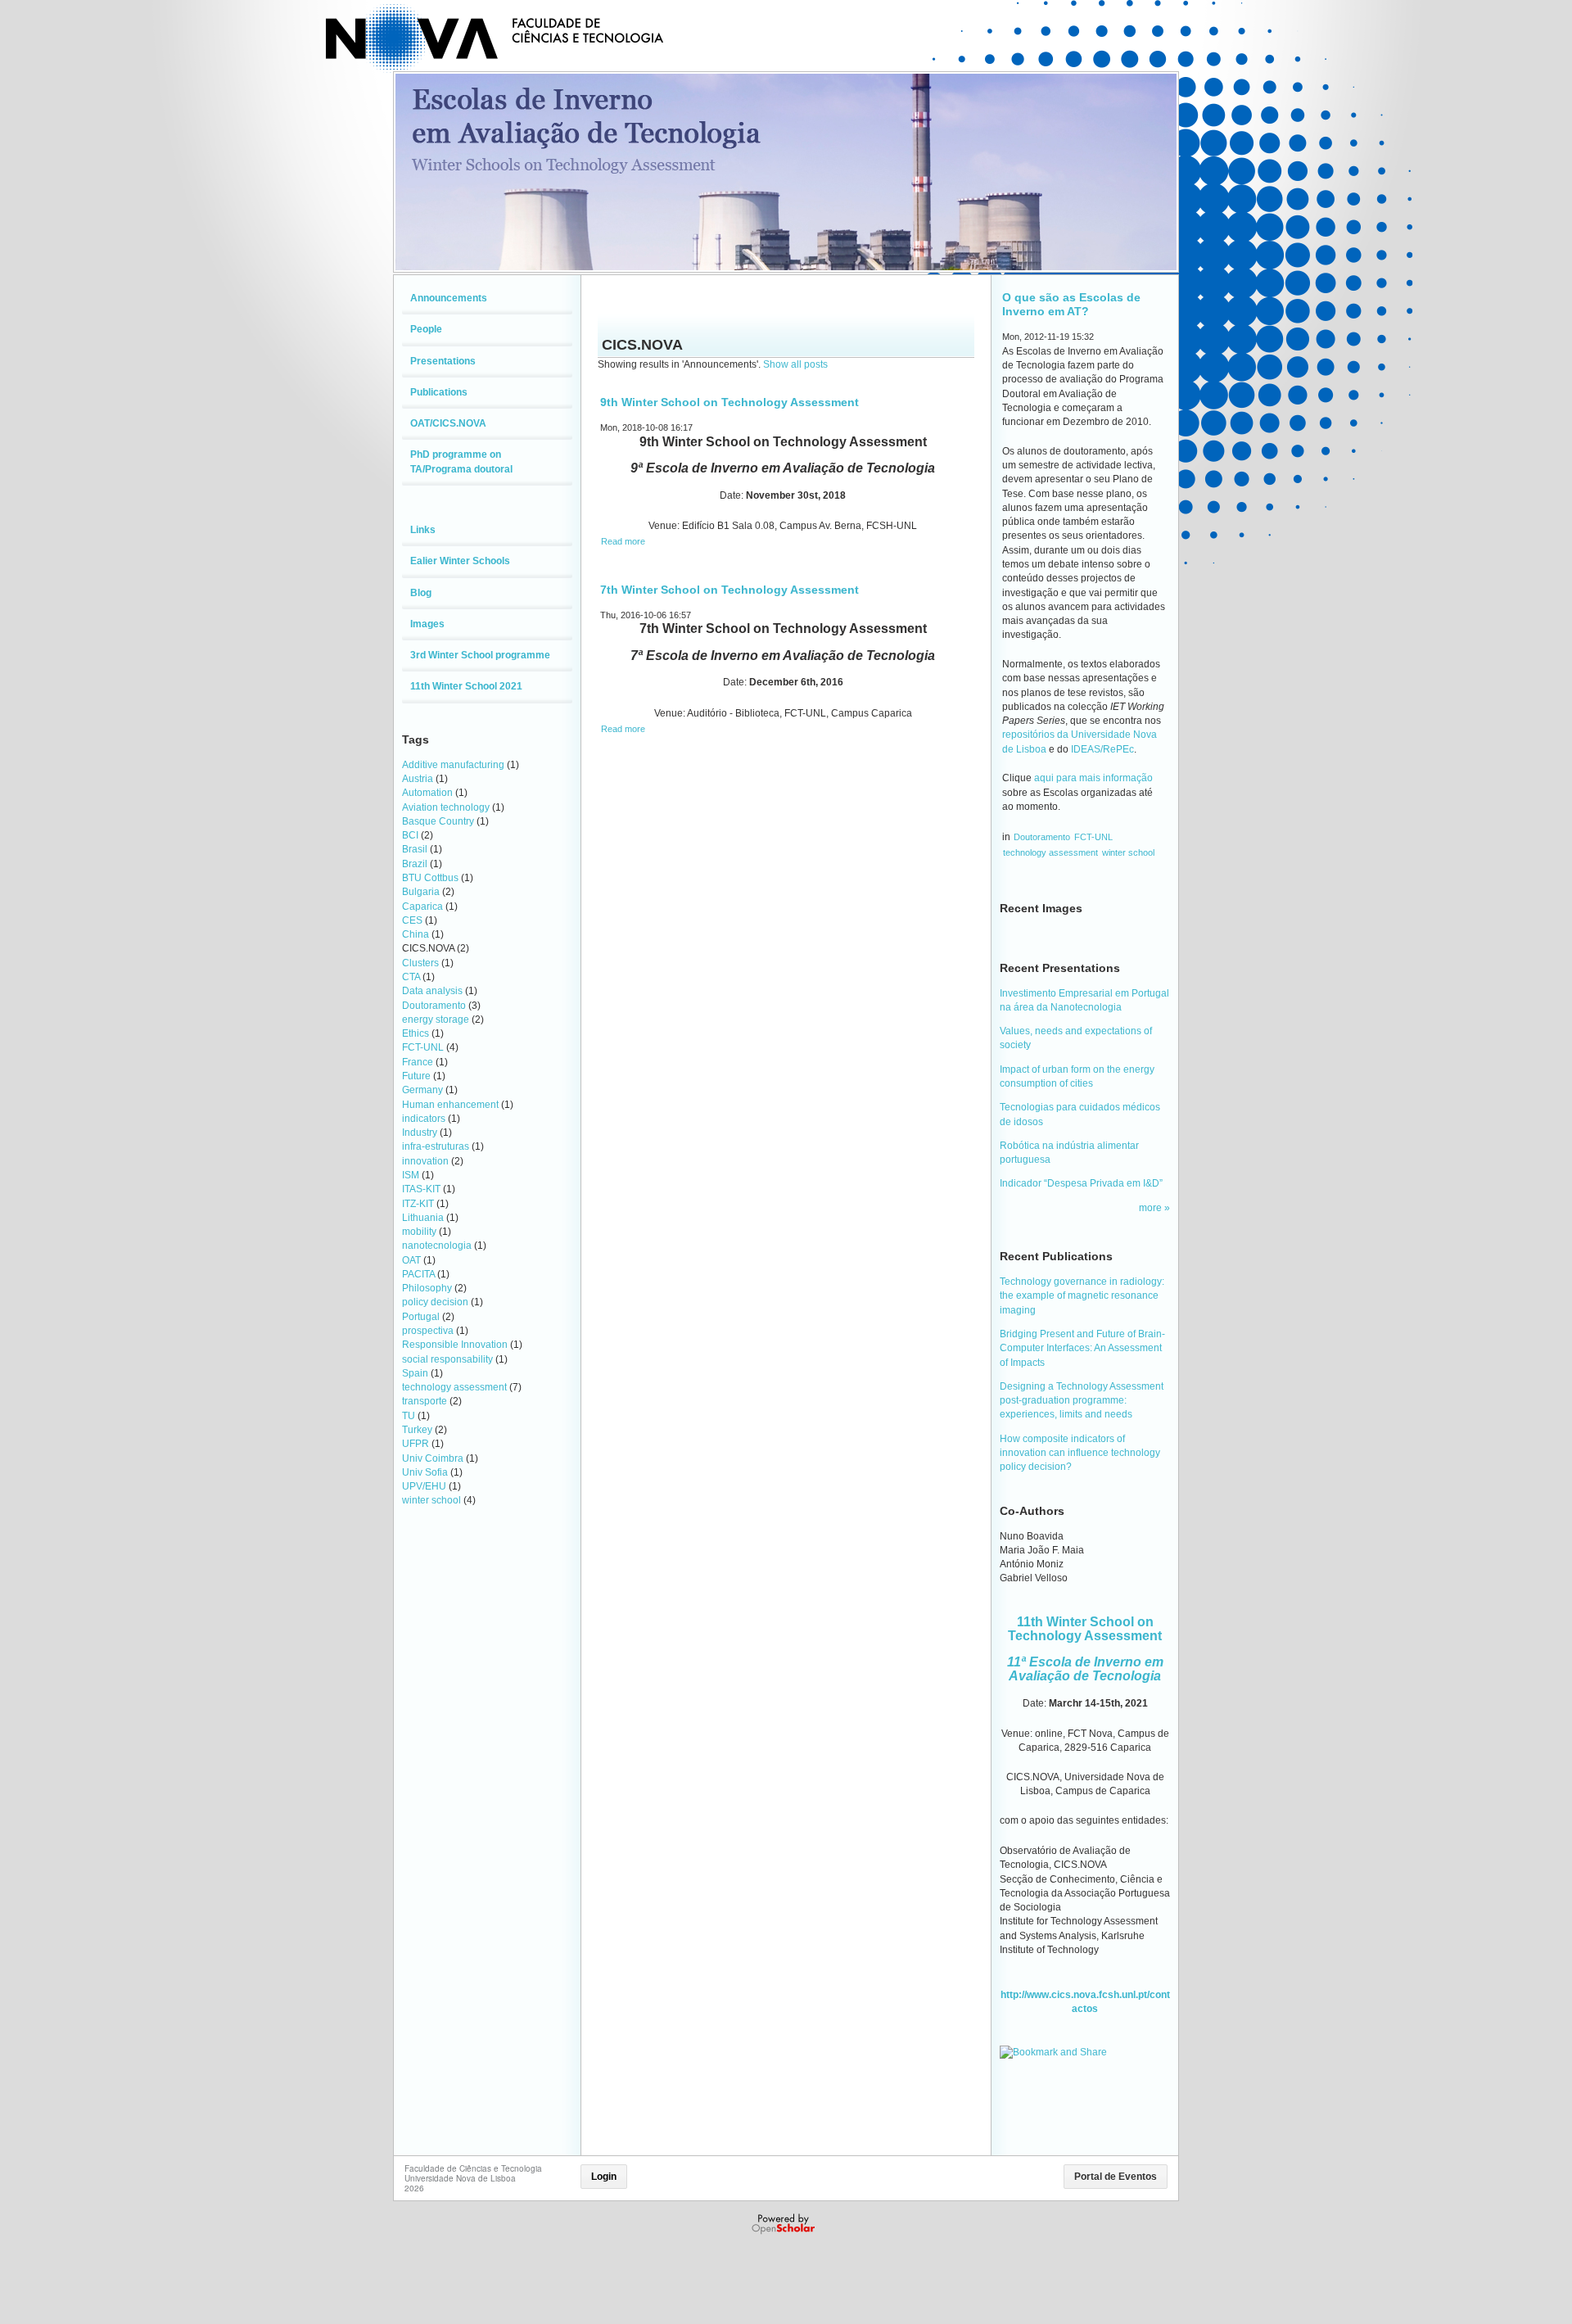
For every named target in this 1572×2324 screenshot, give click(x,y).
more (1152, 1208)
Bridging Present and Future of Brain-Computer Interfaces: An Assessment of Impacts (1082, 1348)
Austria (418, 779)
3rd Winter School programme (480, 655)
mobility (419, 1232)
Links (423, 530)
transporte (425, 1401)
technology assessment (454, 1387)
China (416, 934)
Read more (623, 541)
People (426, 329)
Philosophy (427, 1288)
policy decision (435, 1302)
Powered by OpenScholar (785, 2224)
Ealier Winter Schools (460, 561)
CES (412, 920)
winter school (431, 1500)
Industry (420, 1133)
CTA (411, 977)
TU (409, 1416)
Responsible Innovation (455, 1345)
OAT (411, 1260)
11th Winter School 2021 (466, 686)
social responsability (447, 1359)
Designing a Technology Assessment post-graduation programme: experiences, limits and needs (1082, 1401)
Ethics (416, 1033)
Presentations (443, 361)
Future (416, 1076)
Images (427, 624)
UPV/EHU (424, 1486)
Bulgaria (421, 892)
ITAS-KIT (421, 1189)
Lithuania (423, 1218)
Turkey (417, 1430)
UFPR (416, 1444)
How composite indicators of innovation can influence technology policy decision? (1080, 1453)
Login (604, 2177)
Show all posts (795, 364)
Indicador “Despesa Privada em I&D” (1081, 1183)
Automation (427, 793)
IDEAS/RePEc (1102, 749)
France (418, 1062)
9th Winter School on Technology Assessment (730, 402)
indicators (424, 1119)
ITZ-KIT (418, 1204)
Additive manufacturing (453, 765)
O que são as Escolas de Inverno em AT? (1071, 304)
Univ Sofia (425, 1472)
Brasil (415, 849)
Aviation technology (446, 807)
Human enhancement (450, 1105)
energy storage (436, 1020)
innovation (425, 1161)
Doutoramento (434, 1006)
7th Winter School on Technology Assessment (730, 590)
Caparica (422, 907)
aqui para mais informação (1093, 778)
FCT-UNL (423, 1047)
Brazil (415, 864)
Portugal (421, 1317)
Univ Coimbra (433, 1458)
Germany (422, 1090)
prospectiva (428, 1331)
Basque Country (438, 821)
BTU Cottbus (430, 878)
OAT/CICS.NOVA (448, 423)
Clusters (420, 963)
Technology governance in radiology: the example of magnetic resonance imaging (1082, 1296)
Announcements (449, 298)
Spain (415, 1373)
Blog (421, 593)
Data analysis (432, 991)
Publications (439, 392)
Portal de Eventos (1116, 2177)
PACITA (418, 1274)
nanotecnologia (437, 1246)
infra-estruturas (436, 1146)
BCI (410, 835)
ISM (411, 1175)
